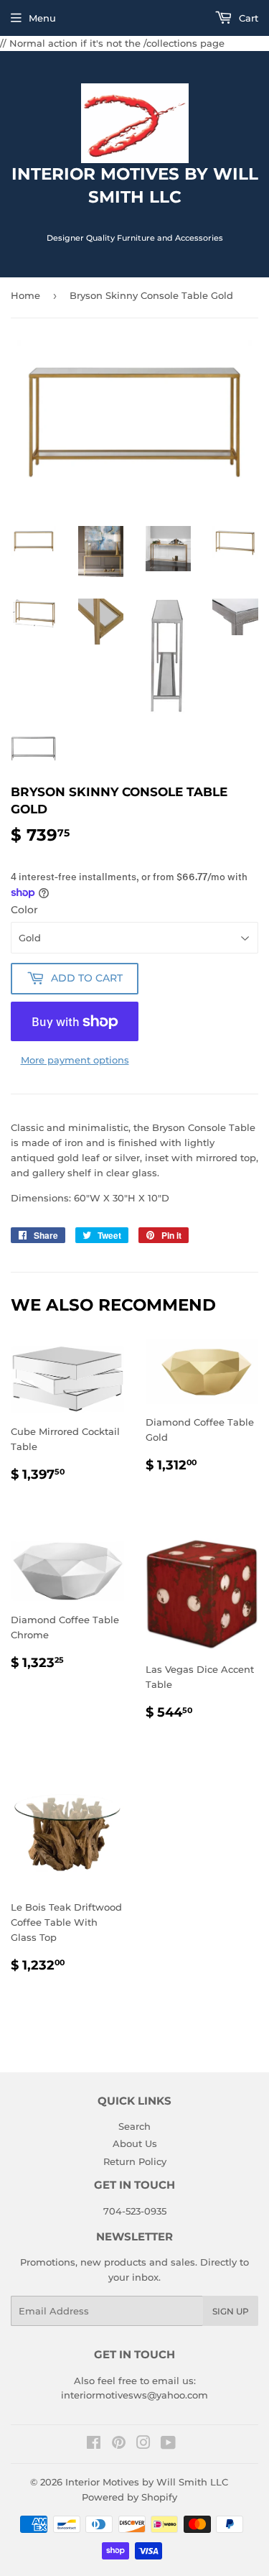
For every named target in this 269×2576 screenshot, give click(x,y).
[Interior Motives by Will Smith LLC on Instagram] (143, 2445)
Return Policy (135, 2161)
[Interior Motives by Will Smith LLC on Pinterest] (119, 2445)
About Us (135, 2143)
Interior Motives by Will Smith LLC (147, 2482)
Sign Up (231, 2311)
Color (24, 910)
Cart (247, 18)
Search (134, 2126)
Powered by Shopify (129, 2497)
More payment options (75, 1060)
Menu (42, 18)
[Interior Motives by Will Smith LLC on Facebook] (94, 2445)
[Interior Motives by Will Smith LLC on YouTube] (168, 2445)
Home (25, 295)
